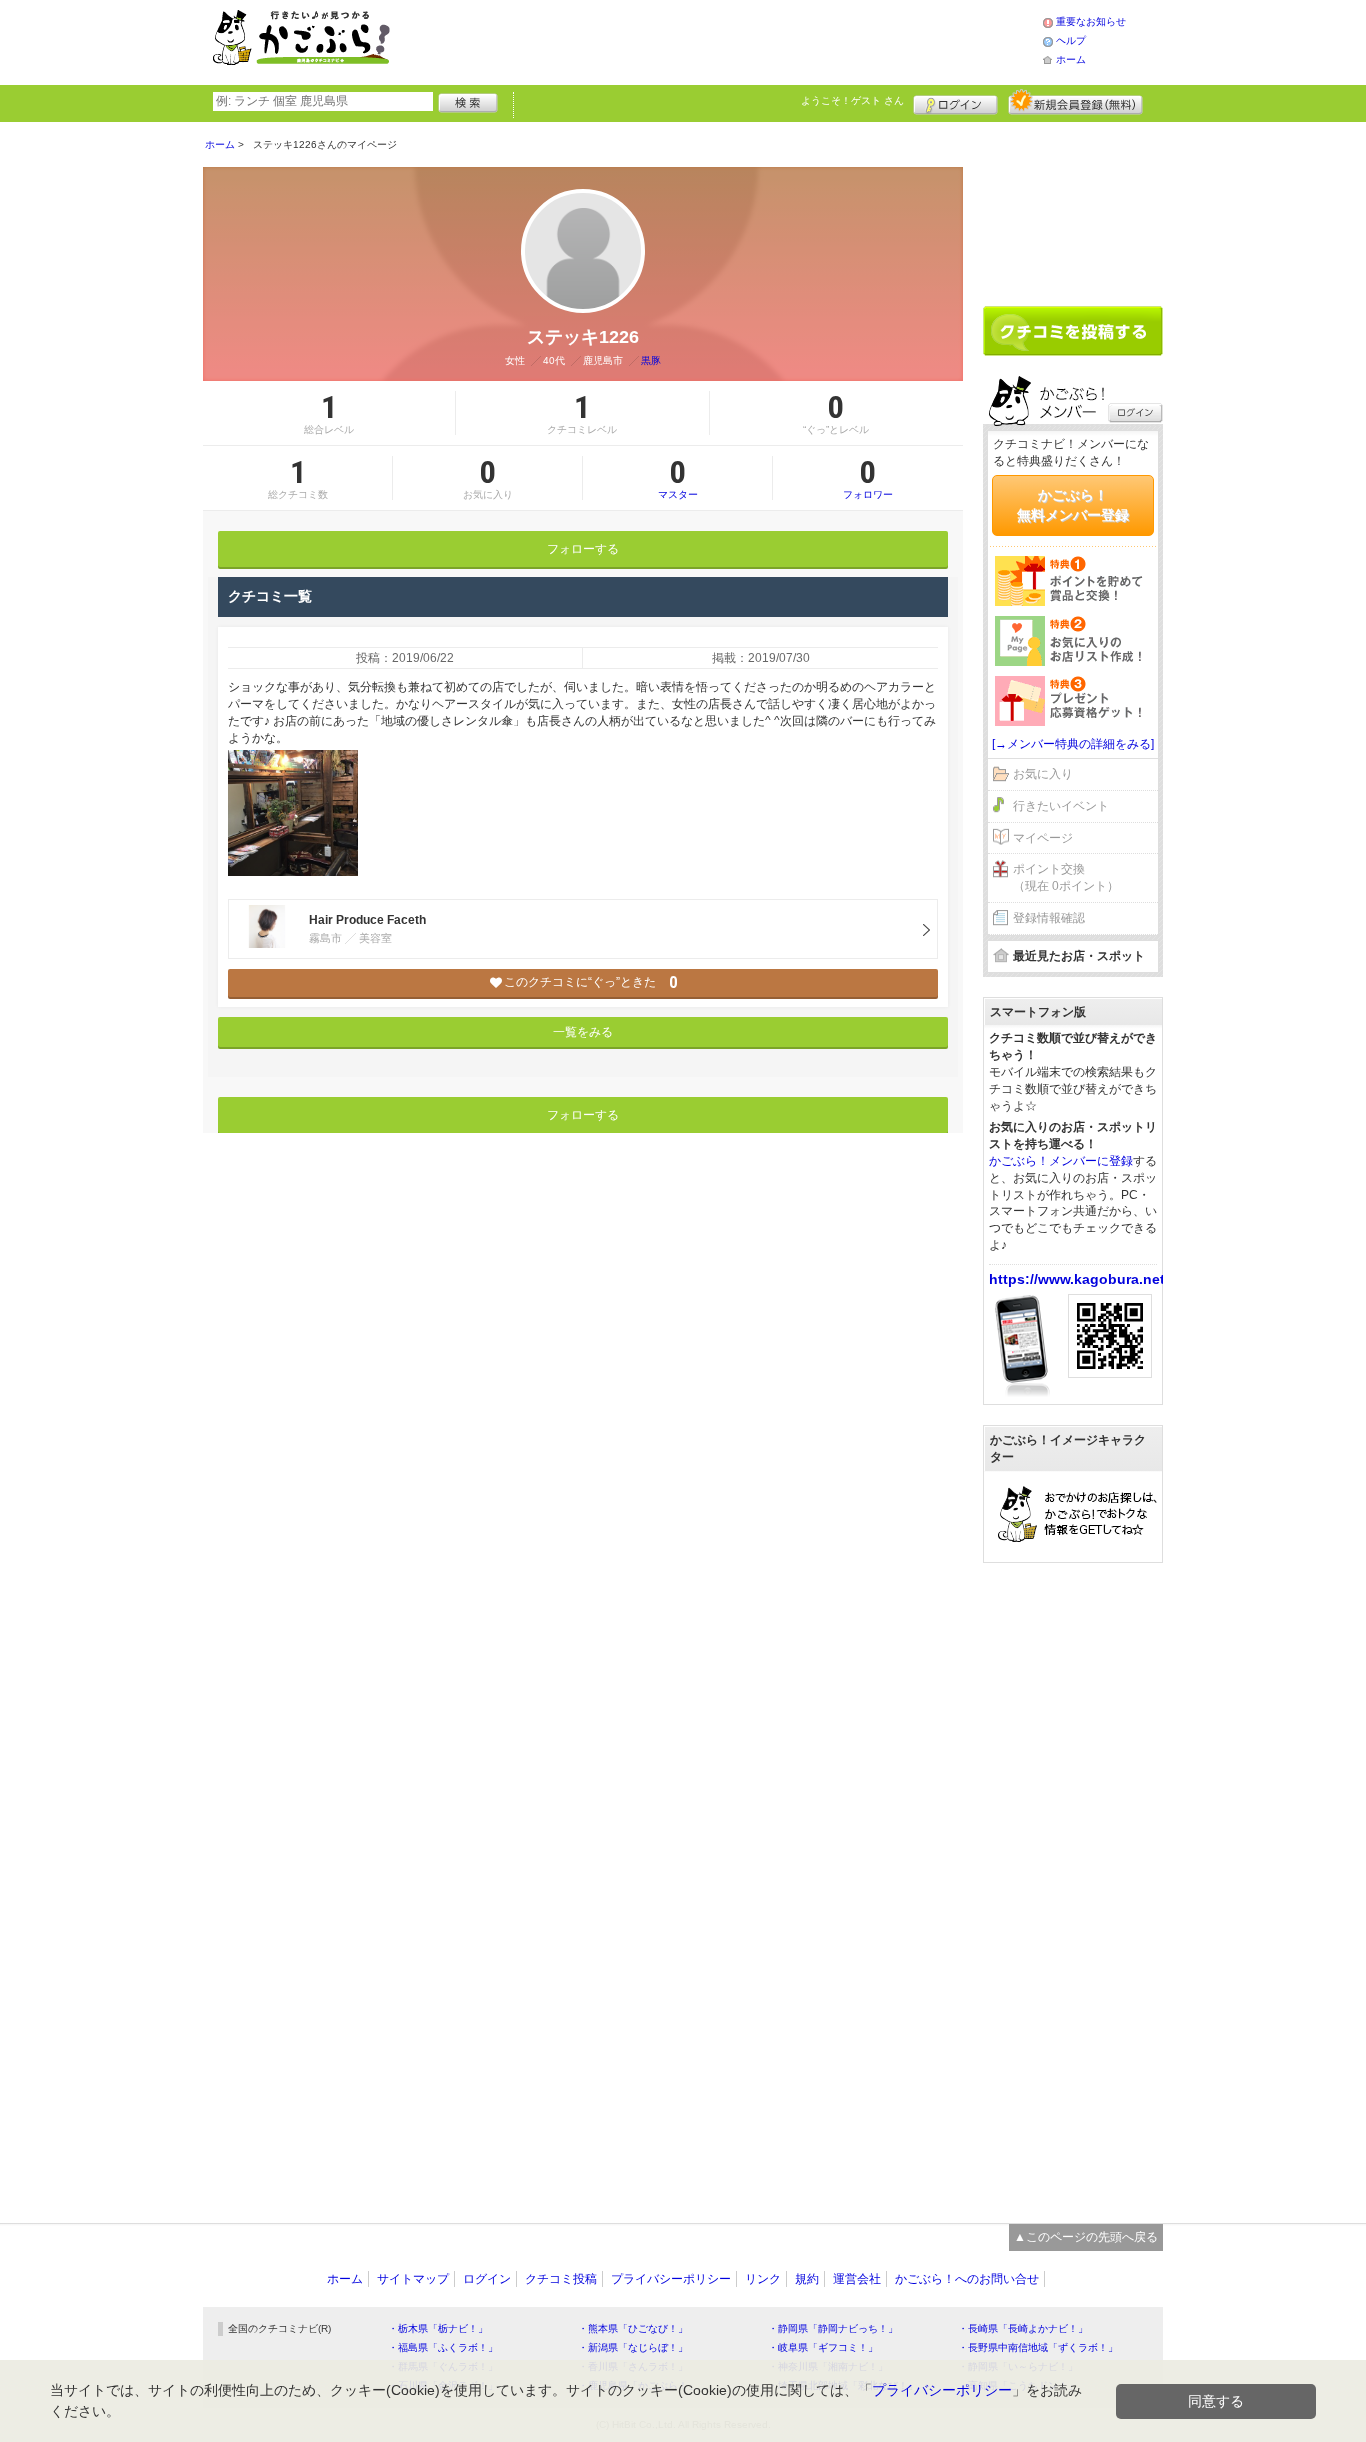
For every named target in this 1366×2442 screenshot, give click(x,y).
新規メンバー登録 (1075, 102)
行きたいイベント (1061, 806)
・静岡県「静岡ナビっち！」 (833, 2328)
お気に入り (1043, 774)
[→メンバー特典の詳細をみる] (1073, 744)
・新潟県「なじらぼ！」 (633, 2347)
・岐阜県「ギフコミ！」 (823, 2347)
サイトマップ (413, 2279)
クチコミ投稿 (561, 2279)
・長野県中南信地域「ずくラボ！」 (1038, 2347)
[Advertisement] (737, 40)
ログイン (955, 102)
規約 (807, 2279)
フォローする (583, 549)
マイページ (1043, 838)
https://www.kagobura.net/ (1079, 1279)
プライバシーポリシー (671, 2279)
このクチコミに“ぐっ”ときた (590, 982)
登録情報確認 (1049, 918)
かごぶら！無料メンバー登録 (1073, 505)
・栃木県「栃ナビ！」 (438, 2328)
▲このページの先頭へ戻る (1086, 2237)
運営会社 (857, 2279)
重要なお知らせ (1091, 21)
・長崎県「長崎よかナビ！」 (1023, 2328)
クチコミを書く (1073, 331)
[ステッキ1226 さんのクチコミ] (293, 813)
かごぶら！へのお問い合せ (967, 2279)
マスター (678, 478)
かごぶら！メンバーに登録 (1061, 1161)
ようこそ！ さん (852, 100)
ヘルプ (1071, 40)
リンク (763, 2279)
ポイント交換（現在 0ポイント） (1066, 877)
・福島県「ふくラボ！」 (443, 2347)
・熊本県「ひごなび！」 (633, 2328)
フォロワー (868, 478)
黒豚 (651, 360)
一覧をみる (583, 1032)
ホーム (1071, 59)
